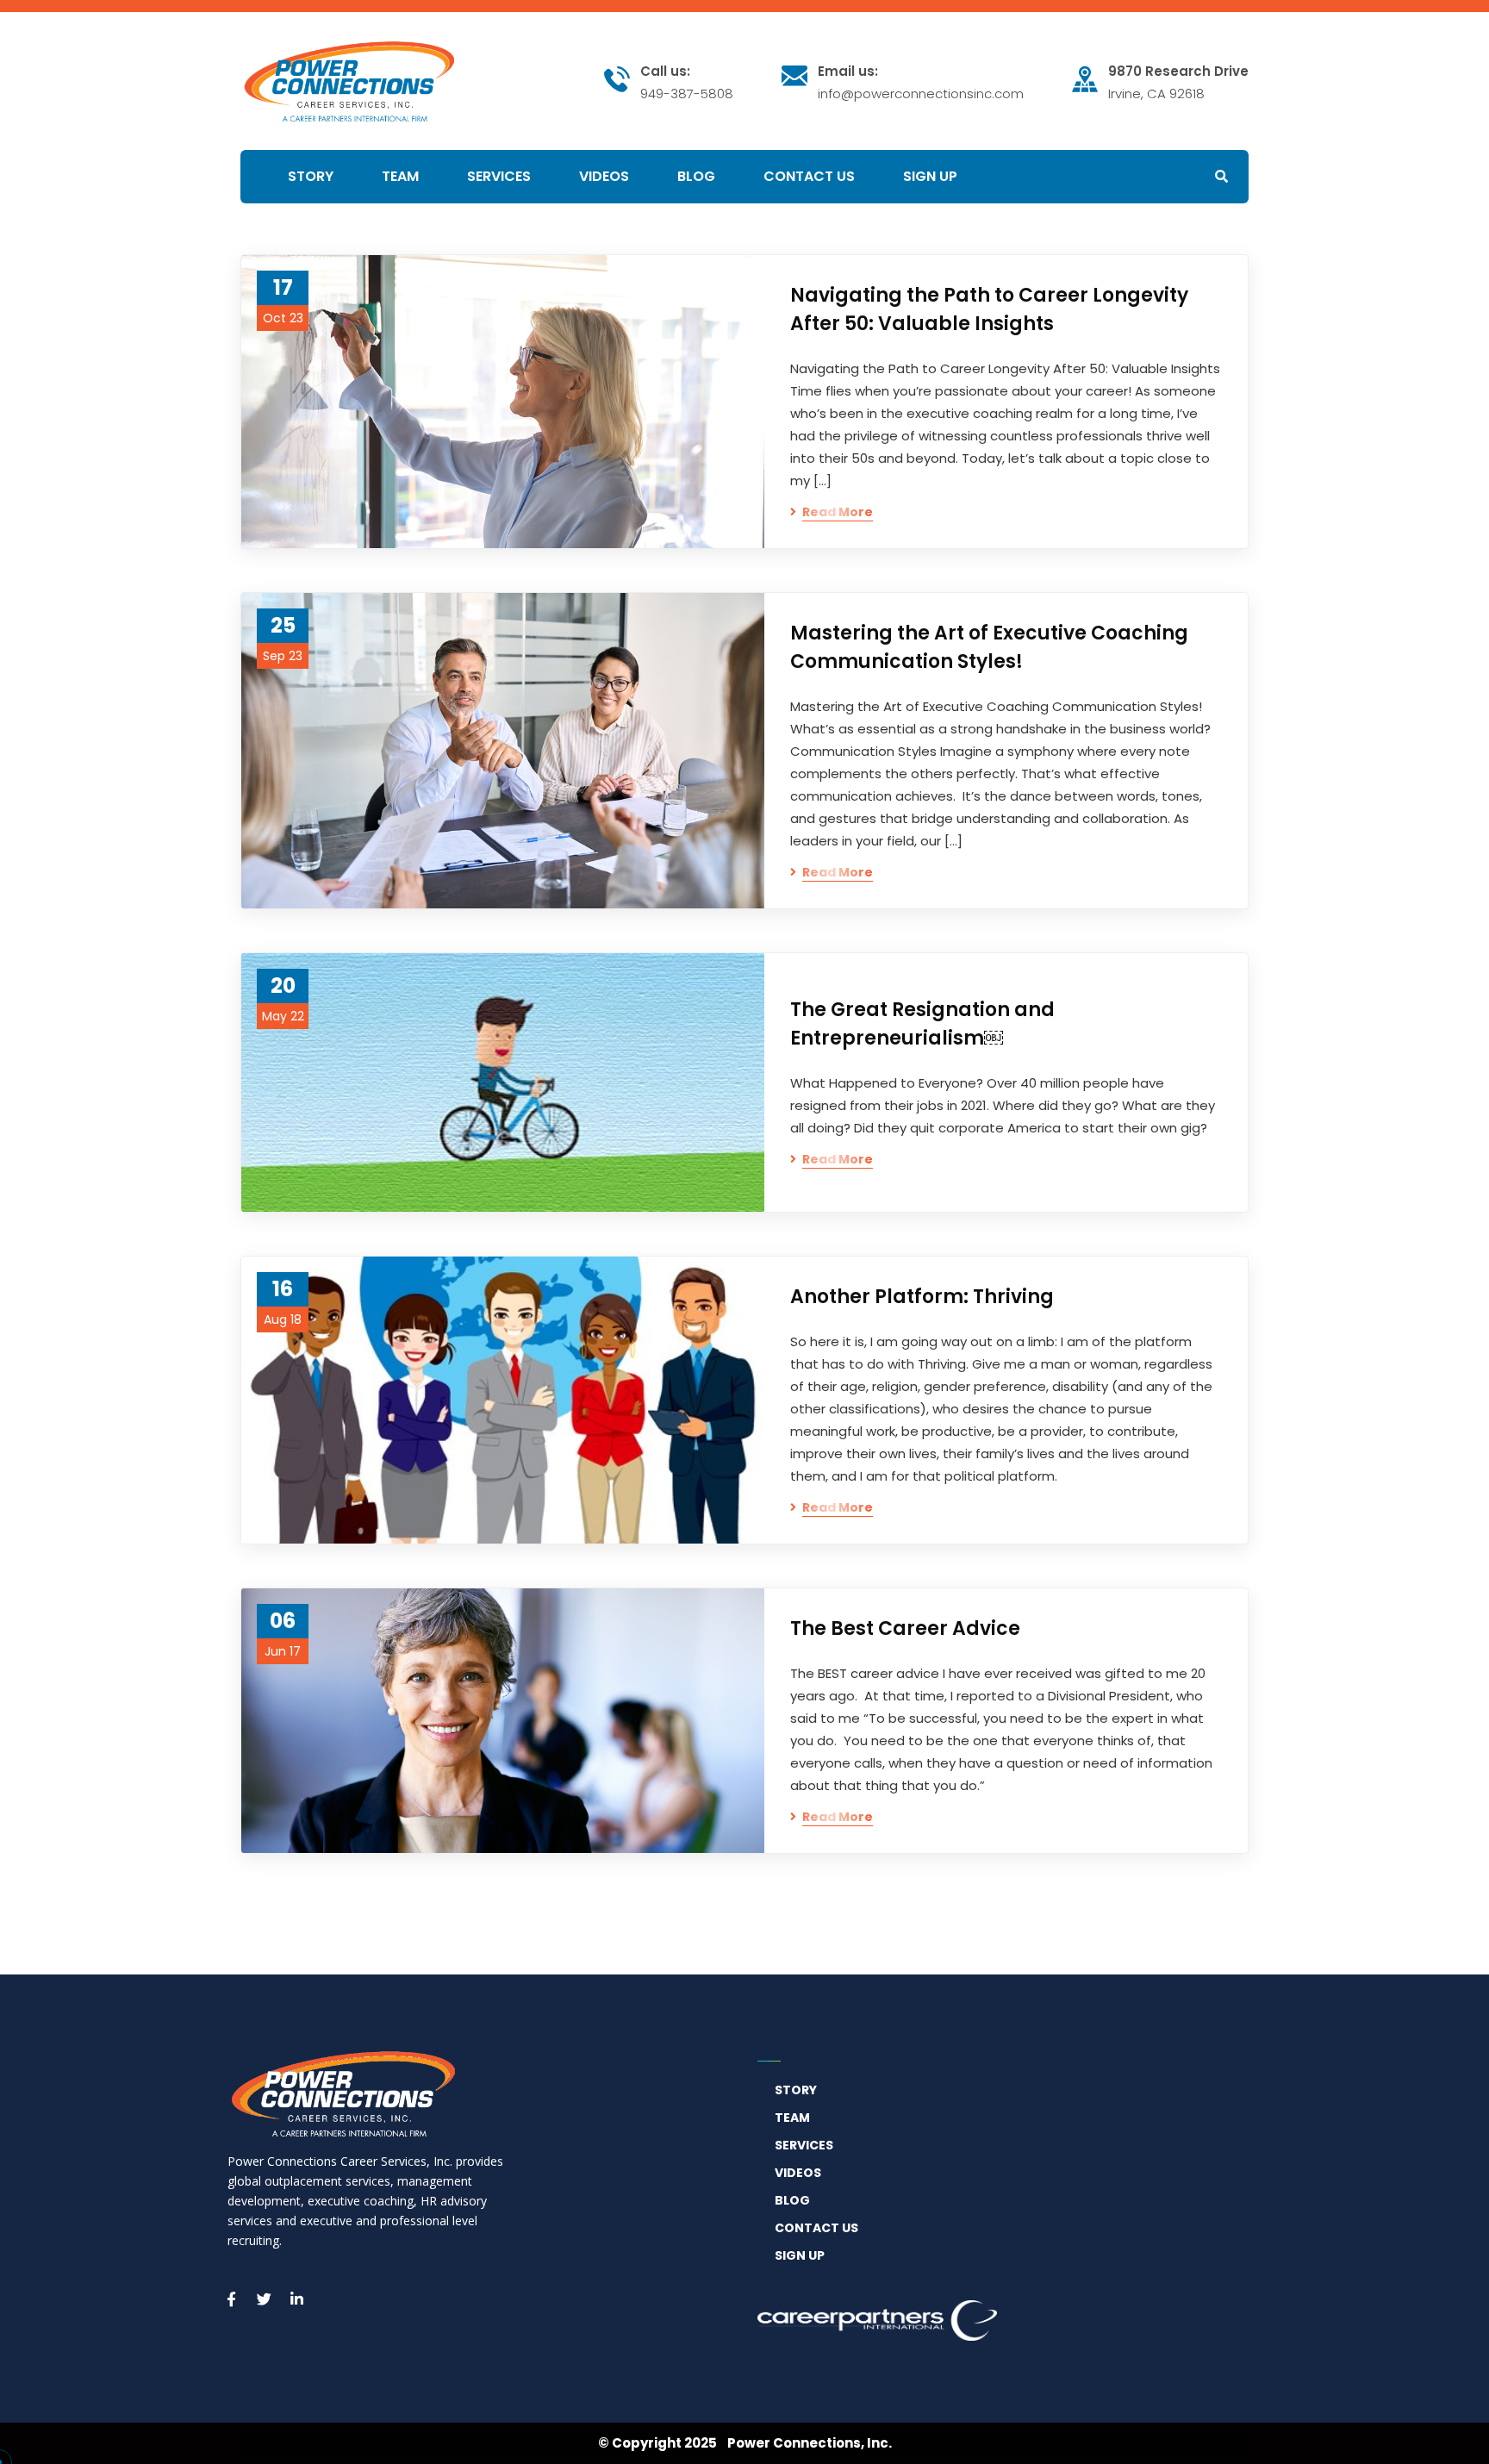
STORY (796, 2090)
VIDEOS (798, 2173)
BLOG (792, 2200)
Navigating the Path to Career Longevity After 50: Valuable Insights (989, 309)
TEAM (792, 2118)
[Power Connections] (349, 79)
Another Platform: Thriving (922, 1297)
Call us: (665, 72)
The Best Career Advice (905, 1628)
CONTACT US (816, 2228)
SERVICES (804, 2145)
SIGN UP (800, 2255)
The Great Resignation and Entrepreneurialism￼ (922, 1024)
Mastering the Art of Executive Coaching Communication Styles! (989, 647)
